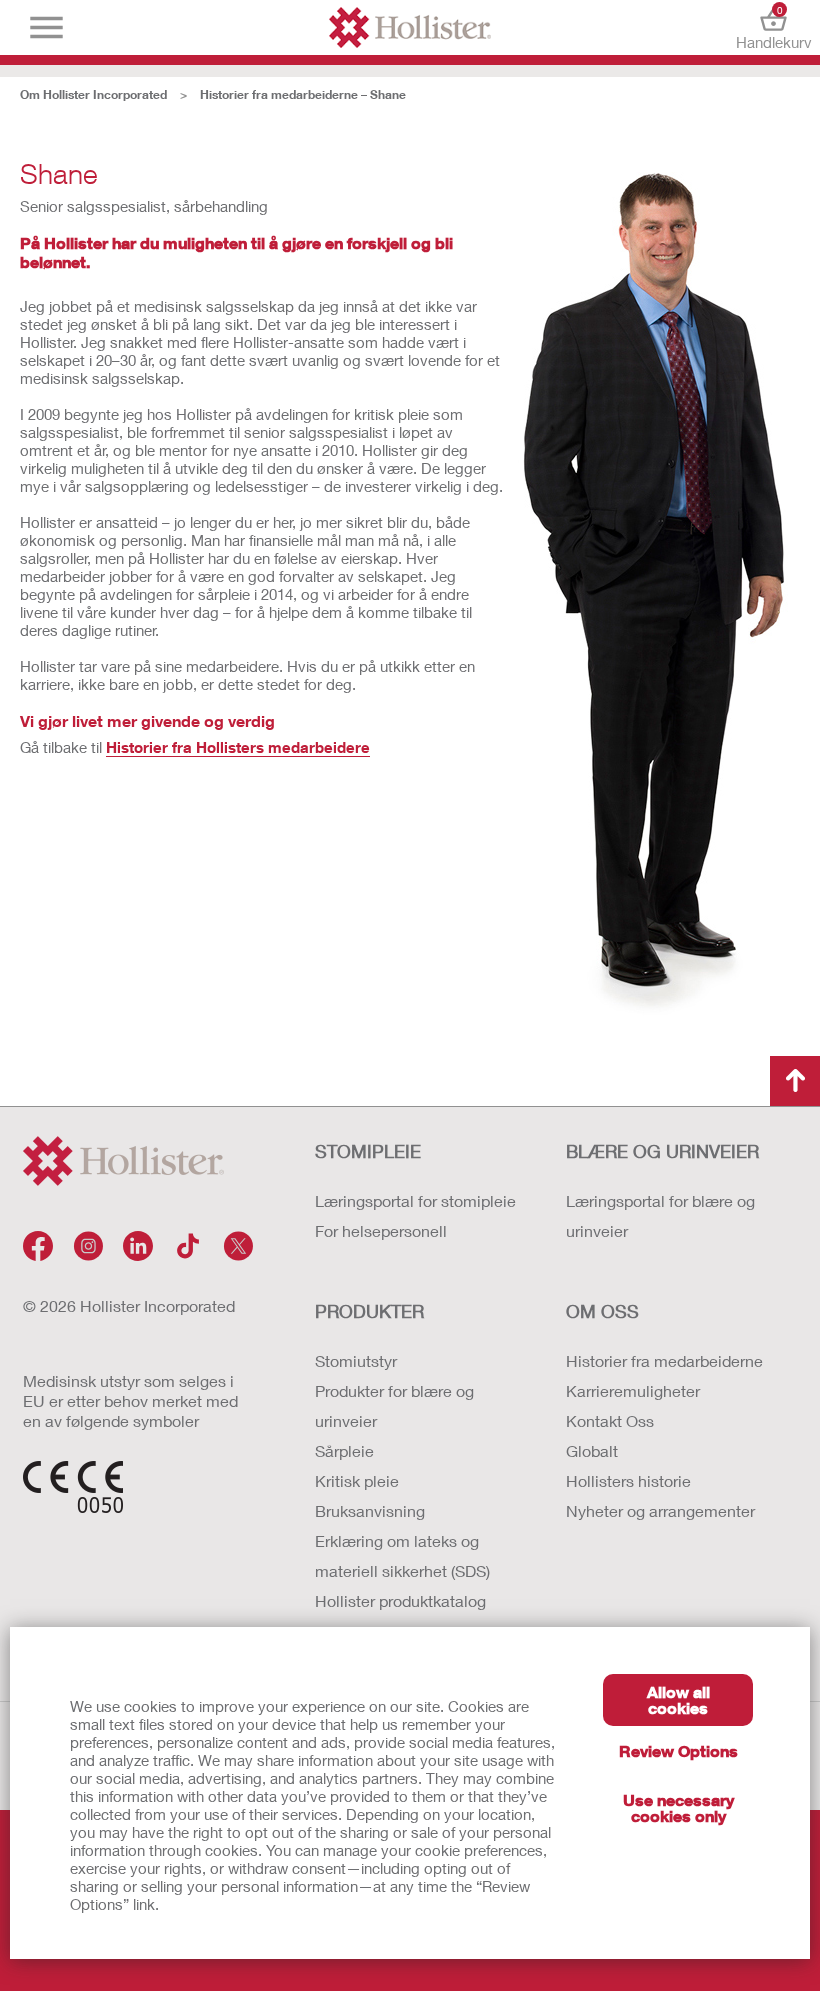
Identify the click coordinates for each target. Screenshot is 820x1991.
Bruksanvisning (370, 1510)
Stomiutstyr (356, 1360)
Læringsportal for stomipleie (415, 1200)
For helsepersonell (381, 1230)
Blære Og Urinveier (662, 1151)
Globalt (592, 1450)
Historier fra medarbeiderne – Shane (303, 94)
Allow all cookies (678, 1699)
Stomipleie (368, 1151)
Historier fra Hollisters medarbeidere (238, 747)
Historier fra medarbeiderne (664, 1360)
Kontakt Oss (610, 1420)
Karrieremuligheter (633, 1390)
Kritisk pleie (357, 1480)
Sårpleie (344, 1450)
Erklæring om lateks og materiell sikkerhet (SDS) (402, 1555)
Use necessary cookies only (678, 1807)
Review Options (678, 1750)
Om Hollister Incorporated (93, 94)
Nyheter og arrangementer (660, 1510)
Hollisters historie (628, 1480)
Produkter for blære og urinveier (394, 1405)
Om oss (602, 1311)
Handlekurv (773, 27)
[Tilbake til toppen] (795, 1081)
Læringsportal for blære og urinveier (660, 1215)
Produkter (369, 1311)
